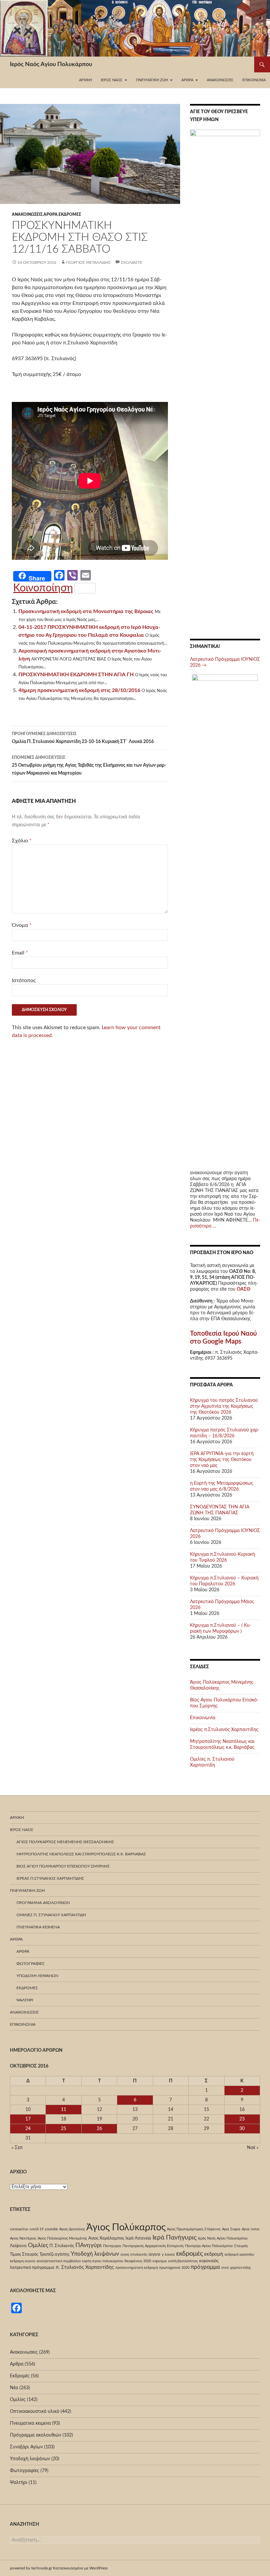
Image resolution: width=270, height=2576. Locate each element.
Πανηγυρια (112, 2246)
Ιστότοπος (24, 980)
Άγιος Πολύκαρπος (126, 2227)
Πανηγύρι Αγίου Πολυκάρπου (209, 2246)
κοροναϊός (209, 2261)
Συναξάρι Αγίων (26, 2447)
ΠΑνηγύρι (89, 2245)
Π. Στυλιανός (62, 2246)
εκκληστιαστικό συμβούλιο (59, 2261)
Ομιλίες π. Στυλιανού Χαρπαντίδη (51, 1915)
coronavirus (19, 2229)
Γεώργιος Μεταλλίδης (88, 262)
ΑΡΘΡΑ (23, 1951)
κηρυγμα (160, 2261)
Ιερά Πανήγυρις (175, 2238)
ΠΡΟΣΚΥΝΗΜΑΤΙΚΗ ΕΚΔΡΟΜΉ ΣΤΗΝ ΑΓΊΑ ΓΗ (76, 675)
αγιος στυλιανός (134, 2254)
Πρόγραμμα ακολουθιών (43, 1903)
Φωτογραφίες (30, 1964)
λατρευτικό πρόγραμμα (32, 2267)
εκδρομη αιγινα (23, 2261)
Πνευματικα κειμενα (38, 1927)
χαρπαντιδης (241, 2268)
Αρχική (85, 80)
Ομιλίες (38, 2245)
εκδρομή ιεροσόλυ (239, 2254)
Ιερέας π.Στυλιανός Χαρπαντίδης (224, 1730)
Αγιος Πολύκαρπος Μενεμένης (62, 2238)
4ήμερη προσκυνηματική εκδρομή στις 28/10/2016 (79, 690)
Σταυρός (241, 2246)
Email (20, 953)
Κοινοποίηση (43, 588)
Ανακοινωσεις (220, 80)
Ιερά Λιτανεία (138, 2238)
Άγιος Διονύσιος (72, 2229)
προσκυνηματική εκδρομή (136, 2268)
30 (242, 2129)
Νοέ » (253, 2148)
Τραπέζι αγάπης (54, 2254)
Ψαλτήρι (25, 2000)
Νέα (14, 2388)
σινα (225, 2268)
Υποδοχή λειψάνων (37, 1976)
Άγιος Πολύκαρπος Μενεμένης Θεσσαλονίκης (65, 1842)
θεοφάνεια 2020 (138, 2261)
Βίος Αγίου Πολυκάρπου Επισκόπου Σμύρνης (63, 1866)
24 (28, 2129)
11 (64, 2110)
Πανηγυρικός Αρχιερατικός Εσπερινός (153, 2246)
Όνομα (22, 925)
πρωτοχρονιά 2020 (174, 2268)
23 (242, 2119)
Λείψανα (18, 2246)
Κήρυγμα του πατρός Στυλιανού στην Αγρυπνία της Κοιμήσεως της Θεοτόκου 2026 (224, 1406)
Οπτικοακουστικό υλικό (35, 2412)
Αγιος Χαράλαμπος (106, 2238)
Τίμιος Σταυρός (24, 2254)
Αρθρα (51, 214)
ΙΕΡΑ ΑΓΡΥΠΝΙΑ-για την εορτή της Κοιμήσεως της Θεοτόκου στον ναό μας (222, 1460)
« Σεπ (17, 2148)
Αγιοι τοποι (251, 2229)
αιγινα (154, 2254)
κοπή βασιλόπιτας (183, 2261)
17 (28, 2119)
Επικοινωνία (254, 80)
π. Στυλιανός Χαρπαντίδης (85, 2267)
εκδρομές (189, 2254)
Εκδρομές (70, 214)
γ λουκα (168, 2254)
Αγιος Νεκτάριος (23, 2238)
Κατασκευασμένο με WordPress (80, 2568)
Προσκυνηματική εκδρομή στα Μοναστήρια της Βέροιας (86, 611)
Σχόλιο (22, 841)
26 (99, 2129)
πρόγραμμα (205, 2267)
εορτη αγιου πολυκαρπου (103, 2261)
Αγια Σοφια (231, 2229)
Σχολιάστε (132, 262)
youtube (51, 2229)
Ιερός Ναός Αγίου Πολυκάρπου (51, 64)
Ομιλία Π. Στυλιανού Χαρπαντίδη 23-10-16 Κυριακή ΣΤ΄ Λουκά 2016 (83, 738)
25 (64, 2129)
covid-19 (37, 2229)
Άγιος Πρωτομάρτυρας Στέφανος (194, 2229)
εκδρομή (214, 2254)
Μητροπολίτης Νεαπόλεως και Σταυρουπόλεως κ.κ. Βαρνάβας (81, 1854)
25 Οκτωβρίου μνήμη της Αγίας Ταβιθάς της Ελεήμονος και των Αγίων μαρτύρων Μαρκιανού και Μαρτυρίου (89, 766)
